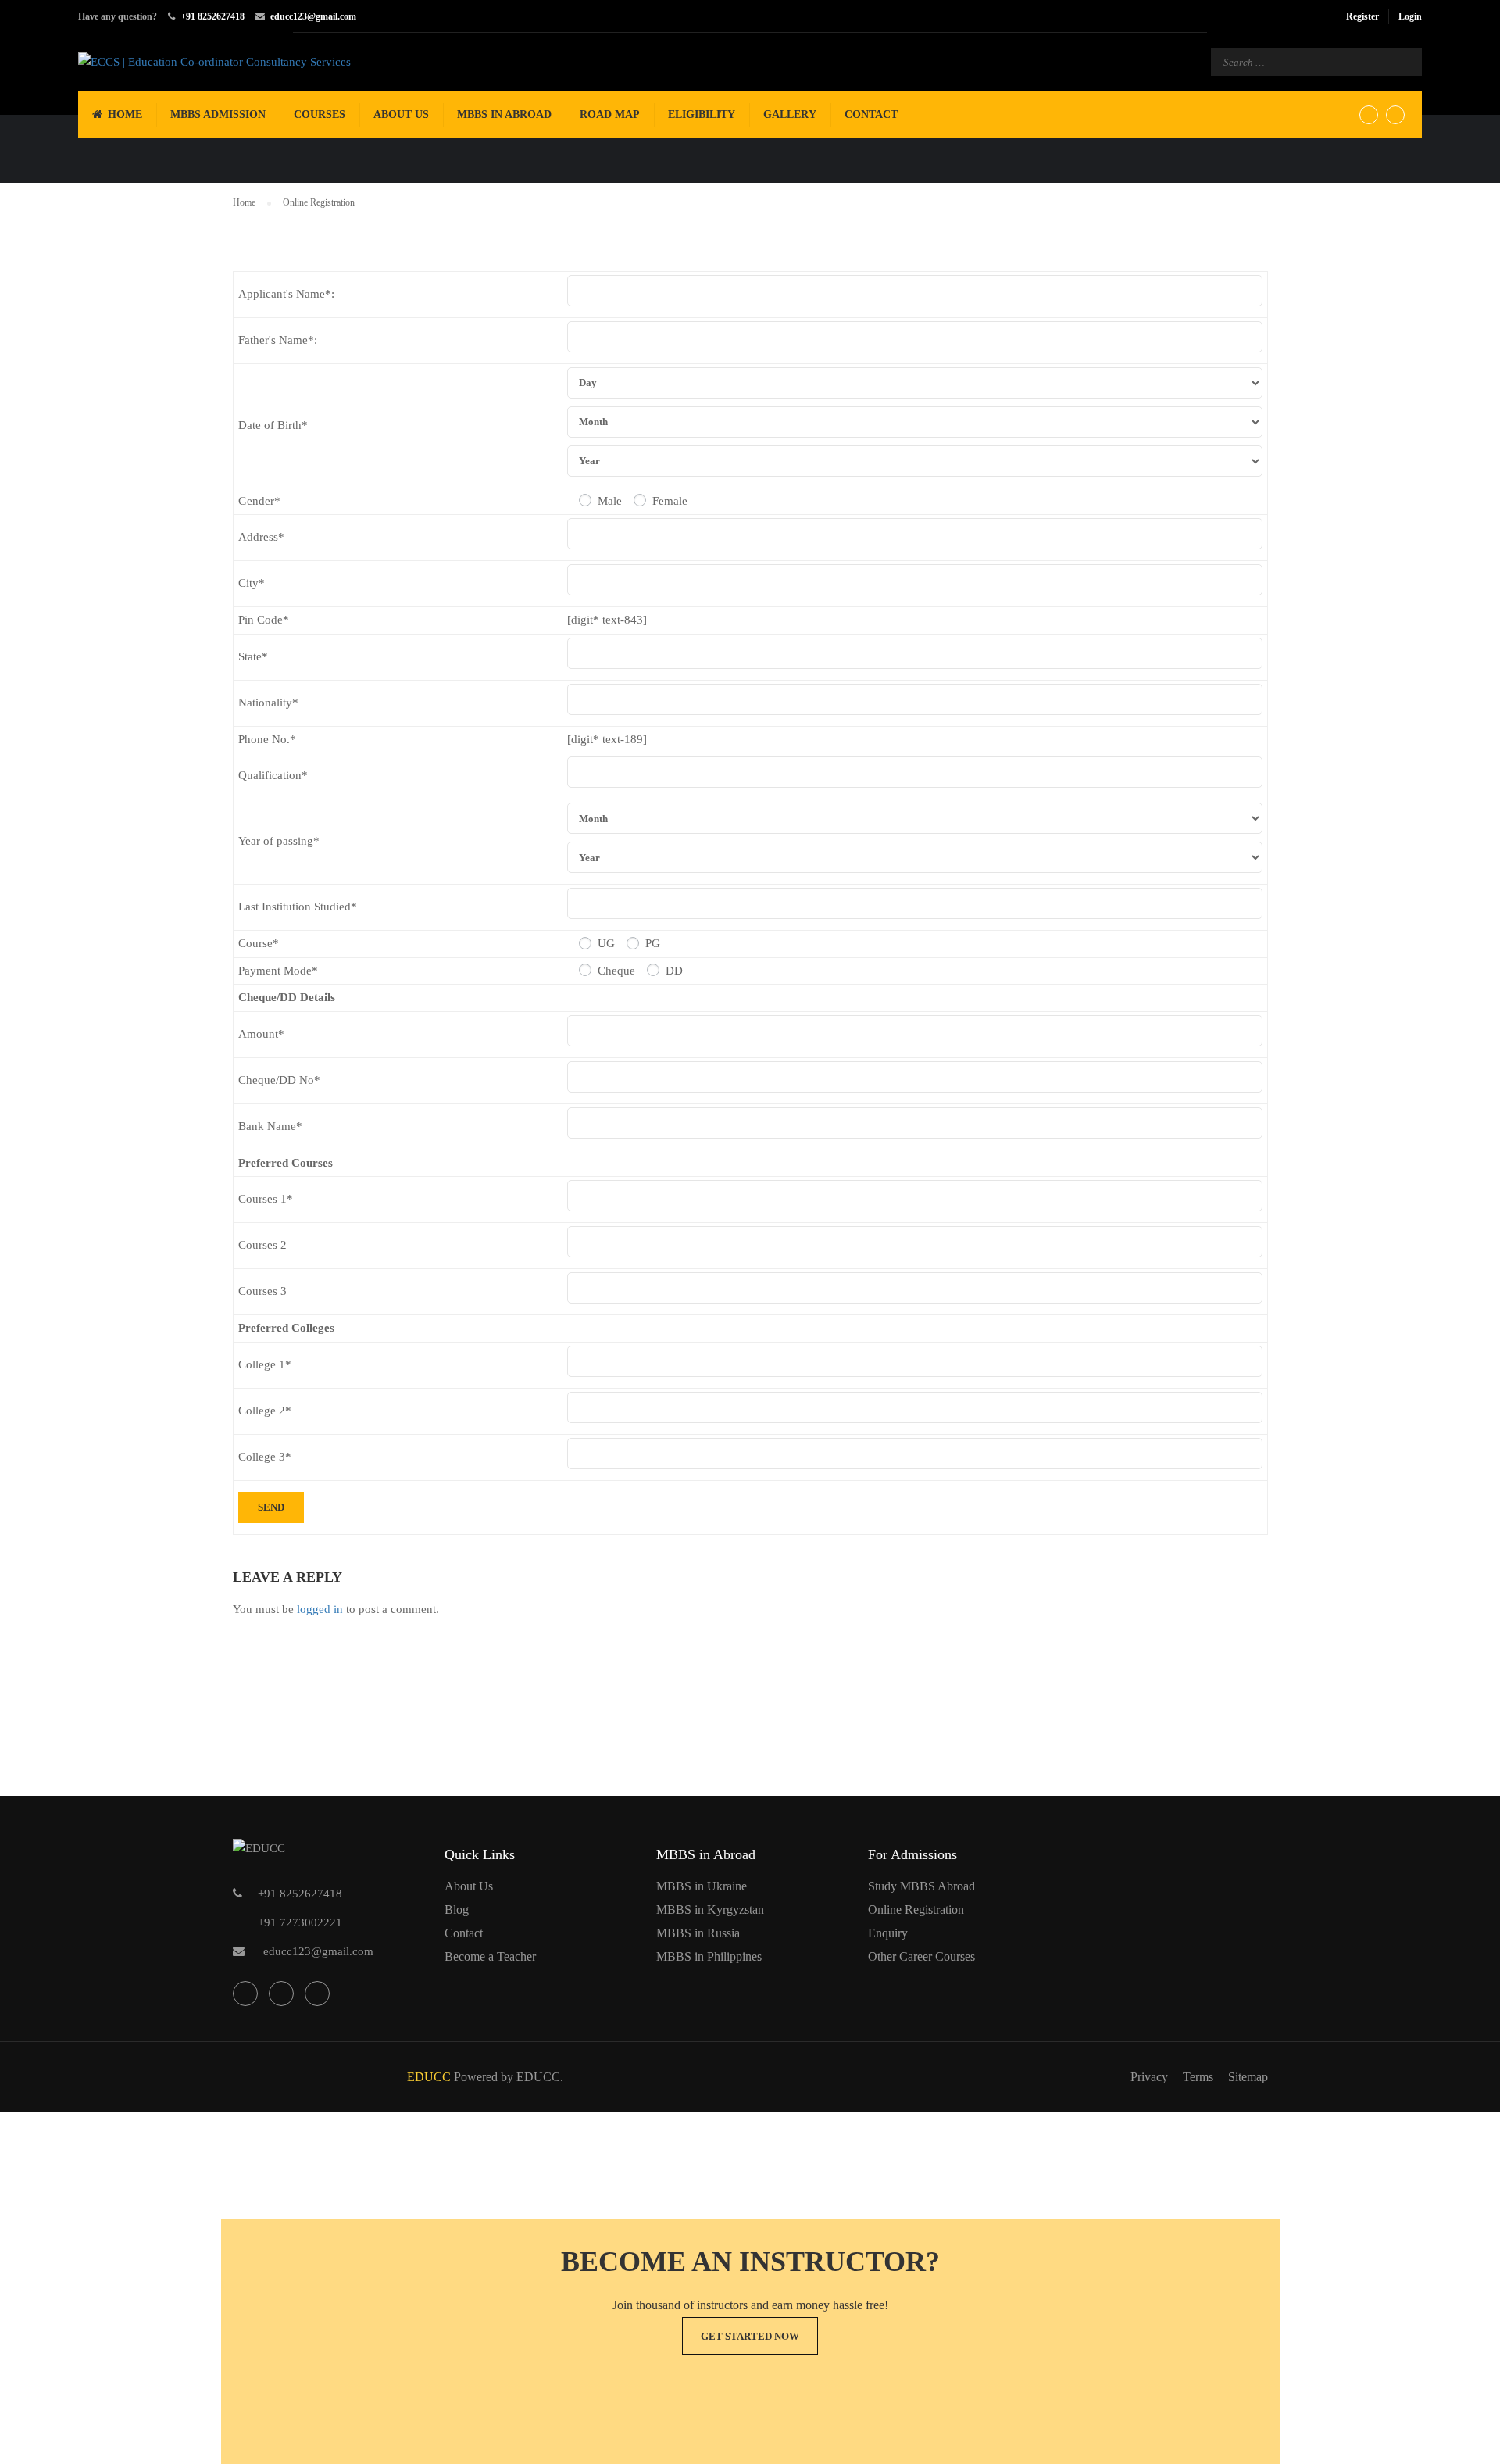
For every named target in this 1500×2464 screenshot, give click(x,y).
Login (1410, 16)
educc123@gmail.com (313, 16)
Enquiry (888, 1933)
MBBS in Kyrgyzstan (710, 1910)
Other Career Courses (921, 1956)
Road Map (610, 114)
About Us (401, 114)
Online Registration (916, 1910)
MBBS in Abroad (504, 114)
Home (125, 114)
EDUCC (429, 2077)
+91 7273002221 (300, 1922)
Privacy (1149, 2077)
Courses (320, 114)
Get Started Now (750, 2336)
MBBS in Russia (698, 1933)
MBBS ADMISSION (218, 114)
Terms (1198, 2077)
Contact (871, 114)
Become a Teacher (490, 1956)
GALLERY (790, 114)
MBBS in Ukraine (702, 1886)
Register (1362, 16)
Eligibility (702, 114)
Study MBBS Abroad (921, 1886)
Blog (457, 1910)
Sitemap (1248, 2077)
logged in (320, 1609)
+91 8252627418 (212, 16)
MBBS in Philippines (709, 1956)
